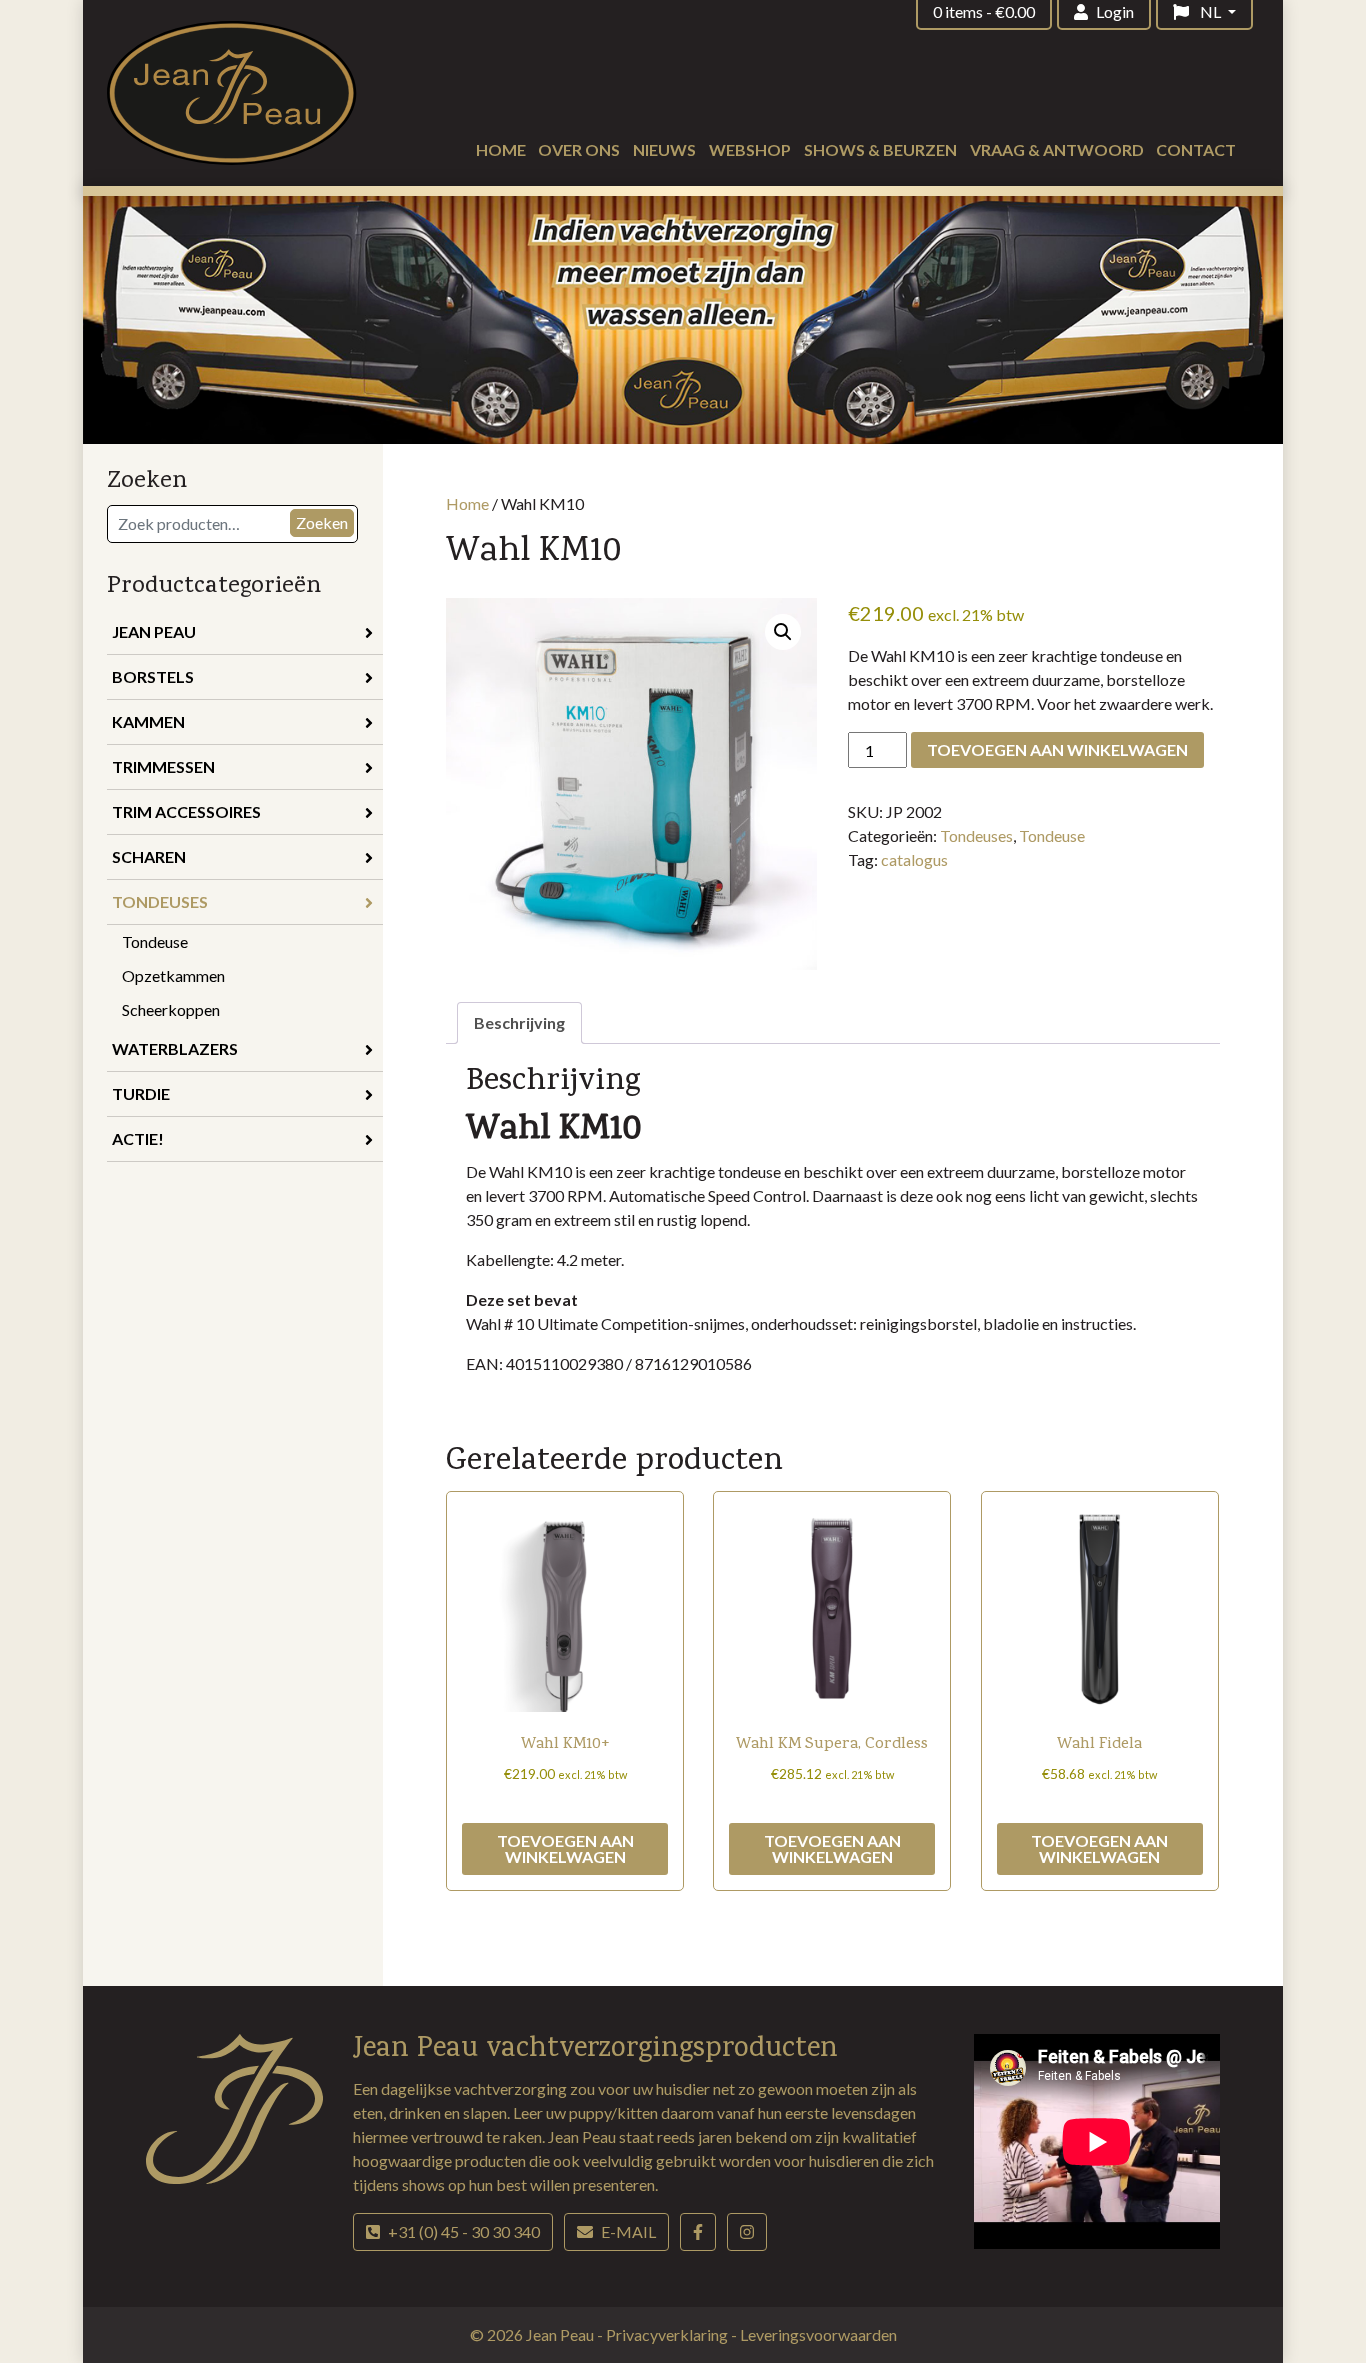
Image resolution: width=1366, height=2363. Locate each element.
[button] (783, 632)
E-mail (628, 2231)
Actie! (138, 1138)
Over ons (579, 149)
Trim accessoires (186, 811)
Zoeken (322, 522)
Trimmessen (163, 766)
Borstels (153, 676)
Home (501, 149)
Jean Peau (154, 631)
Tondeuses (160, 901)
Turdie (141, 1093)
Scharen (149, 856)
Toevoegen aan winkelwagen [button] (565, 1848)
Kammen (148, 721)
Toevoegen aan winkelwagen (1057, 749)
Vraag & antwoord (1057, 149)
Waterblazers (175, 1048)
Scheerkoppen (171, 1009)
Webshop (750, 149)
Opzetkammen (173, 975)
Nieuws (664, 149)
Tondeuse (155, 941)
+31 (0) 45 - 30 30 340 (464, 2231)
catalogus (914, 859)
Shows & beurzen (880, 149)
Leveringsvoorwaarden (818, 2334)
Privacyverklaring (668, 2334)
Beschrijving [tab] (519, 1022)
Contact (1196, 149)
